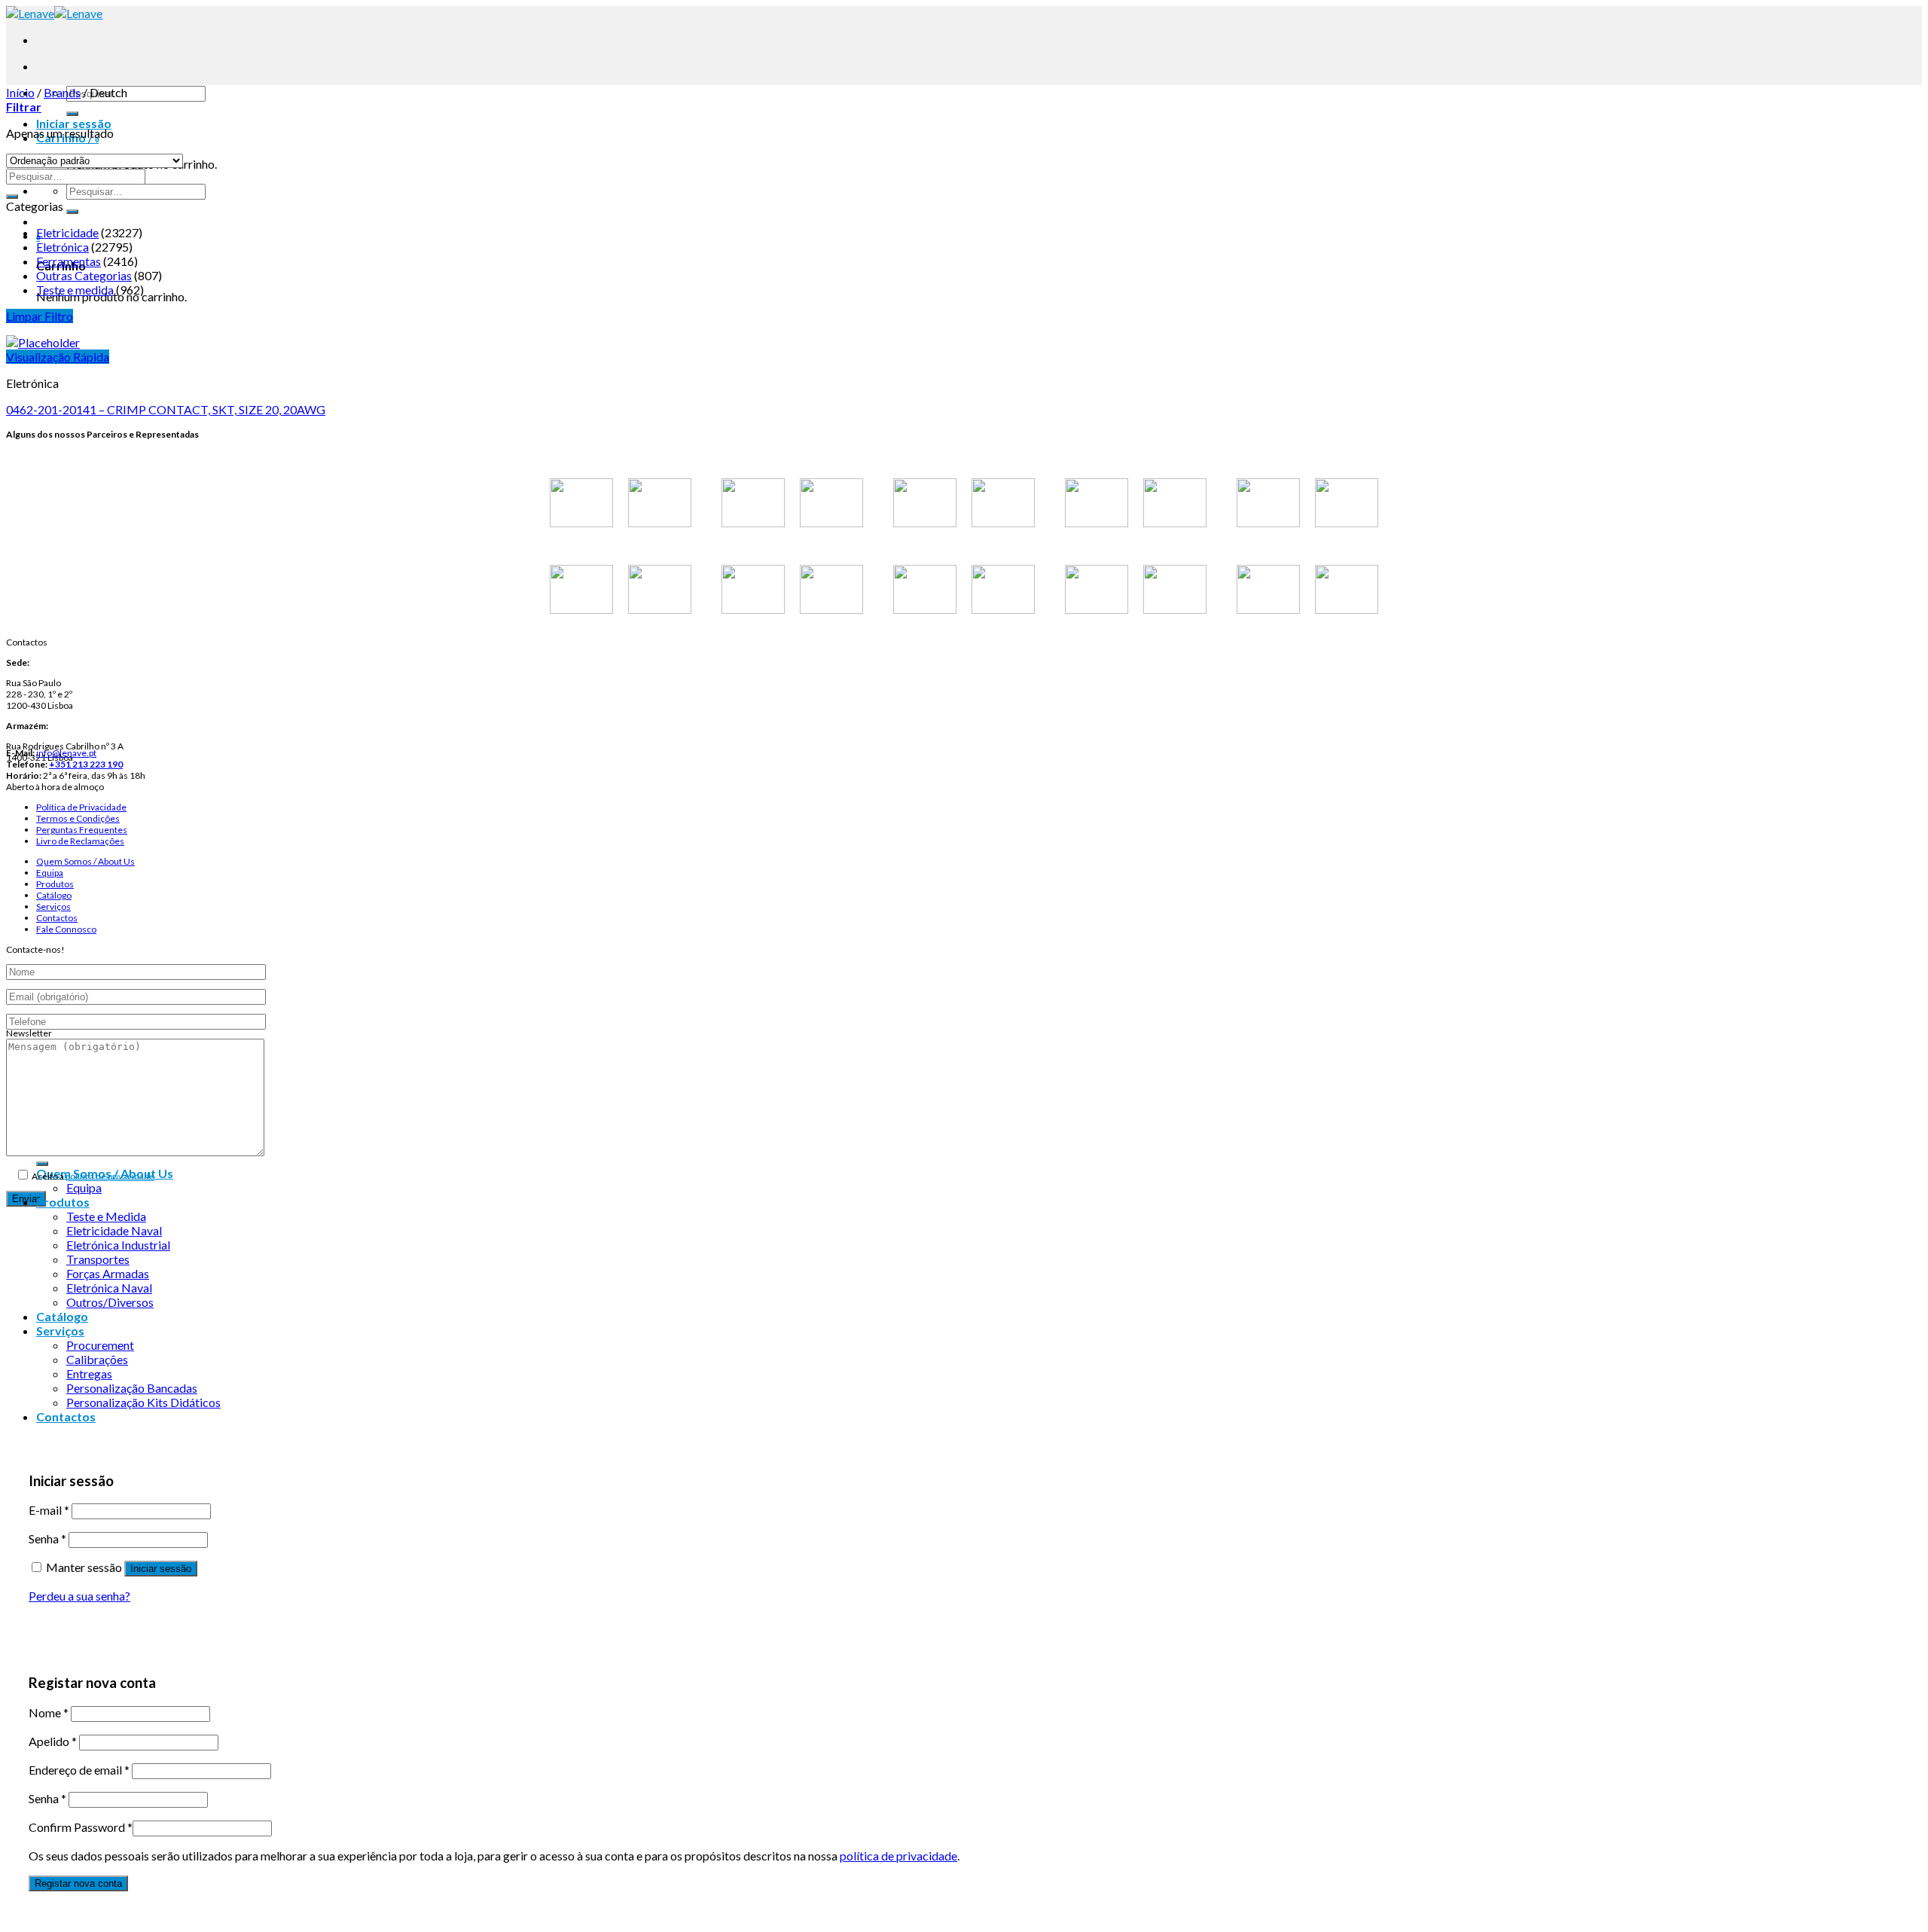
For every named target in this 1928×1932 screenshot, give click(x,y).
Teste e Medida (106, 1216)
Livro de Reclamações (80, 841)
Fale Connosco (66, 929)
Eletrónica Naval (109, 1288)
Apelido (53, 1741)
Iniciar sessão (161, 1569)
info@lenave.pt (66, 753)
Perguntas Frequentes (82, 830)
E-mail (49, 1510)
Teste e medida (75, 290)
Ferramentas (69, 261)
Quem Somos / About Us (85, 861)
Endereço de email (79, 1770)
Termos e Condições (78, 818)
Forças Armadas (108, 1273)
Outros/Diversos (110, 1302)
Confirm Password (81, 1827)
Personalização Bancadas (132, 1388)
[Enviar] (72, 114)
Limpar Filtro (40, 316)
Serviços (53, 906)
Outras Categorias (84, 275)
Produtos (55, 884)
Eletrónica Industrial (118, 1245)
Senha (47, 1538)
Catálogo (54, 895)
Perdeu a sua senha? (79, 1596)
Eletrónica (63, 247)
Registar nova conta (78, 1883)
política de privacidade (110, 1176)
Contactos (57, 918)
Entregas (89, 1373)
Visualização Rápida (58, 357)
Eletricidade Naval (114, 1230)
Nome (49, 1712)
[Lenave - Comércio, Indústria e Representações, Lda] (54, 13)
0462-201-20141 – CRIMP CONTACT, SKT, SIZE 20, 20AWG (166, 409)
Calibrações (97, 1359)
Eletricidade (67, 232)
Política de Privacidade (81, 807)
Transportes (98, 1259)
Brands (62, 92)
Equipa (50, 873)
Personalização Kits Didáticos (143, 1402)
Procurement (100, 1345)
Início (20, 92)
